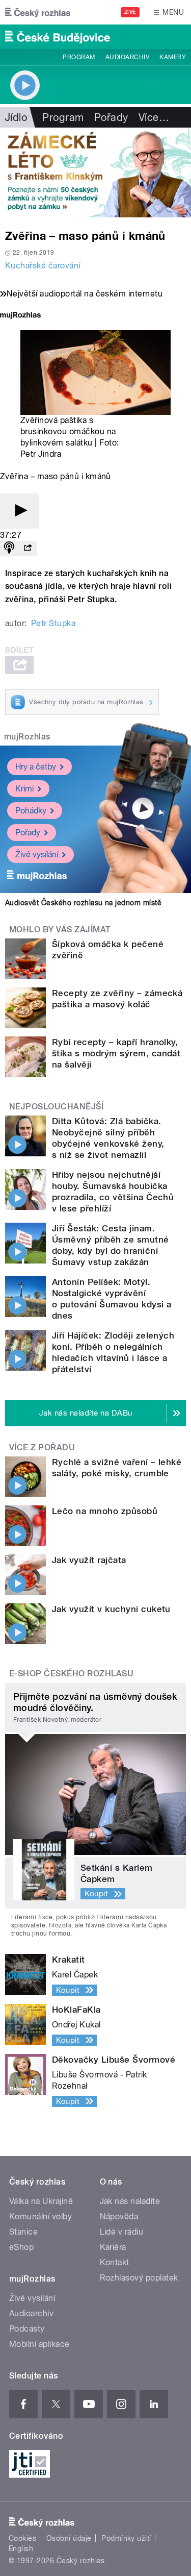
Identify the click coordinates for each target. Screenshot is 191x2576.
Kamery (173, 57)
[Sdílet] (28, 548)
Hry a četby (36, 767)
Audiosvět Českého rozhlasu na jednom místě (83, 903)
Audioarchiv (127, 57)
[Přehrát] (19, 511)
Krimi (24, 789)
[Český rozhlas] (38, 12)
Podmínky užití (126, 2538)
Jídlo (16, 117)
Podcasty (27, 2329)
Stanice (23, 2232)
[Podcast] (9, 548)
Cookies (22, 2538)
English (21, 2548)
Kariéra (113, 2247)
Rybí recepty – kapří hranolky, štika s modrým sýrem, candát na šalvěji (116, 1053)
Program (79, 57)
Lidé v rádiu (122, 2232)
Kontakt (115, 2262)
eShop (21, 2247)
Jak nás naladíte (130, 2201)
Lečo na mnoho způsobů (105, 1511)
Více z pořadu (42, 1447)
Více (154, 117)
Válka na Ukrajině (41, 2201)
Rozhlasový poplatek (139, 2278)
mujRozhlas (27, 737)
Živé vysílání (37, 854)
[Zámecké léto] (95, 172)
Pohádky (31, 811)
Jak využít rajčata (89, 1560)
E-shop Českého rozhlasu (71, 1674)
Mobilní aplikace (39, 2344)
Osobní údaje (69, 2538)
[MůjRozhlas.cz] (20, 316)
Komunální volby (40, 2216)
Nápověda (119, 2216)
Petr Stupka (53, 623)
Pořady (111, 117)
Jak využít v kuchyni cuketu (111, 1609)
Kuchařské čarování (43, 266)
